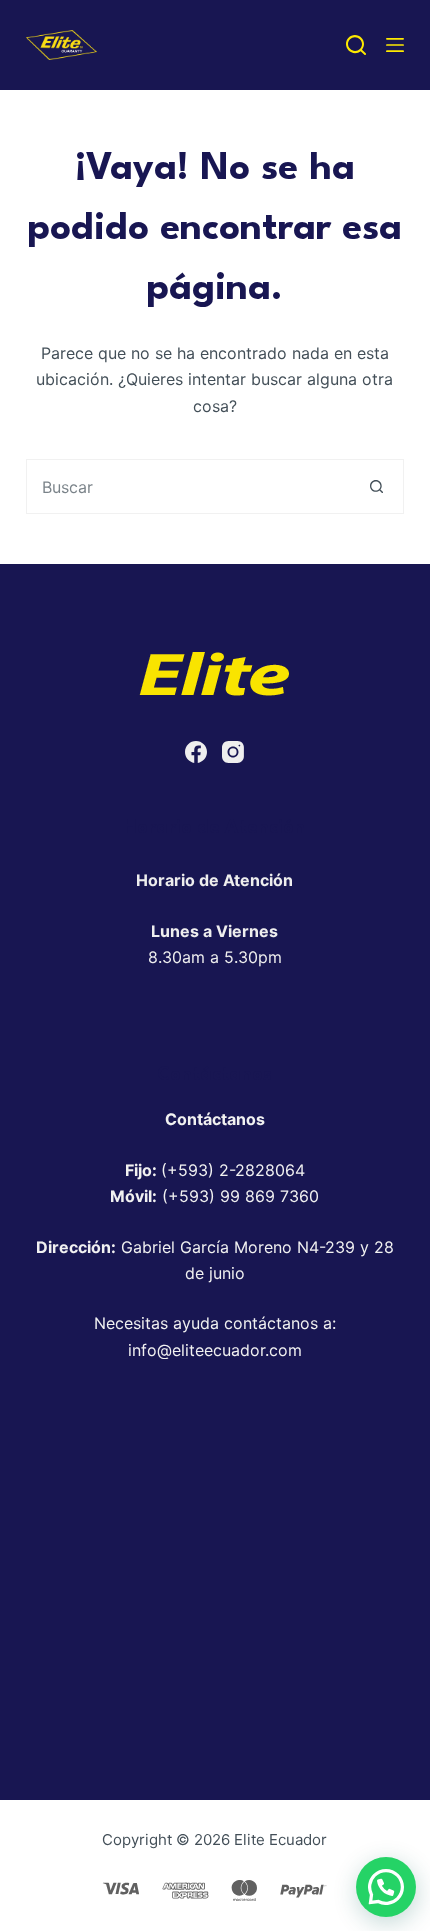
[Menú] (395, 45)
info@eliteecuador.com (215, 1350)
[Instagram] (233, 752)
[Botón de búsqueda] (376, 486)
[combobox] (188, 486)
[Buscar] (356, 45)
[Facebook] (196, 752)
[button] (386, 1887)
